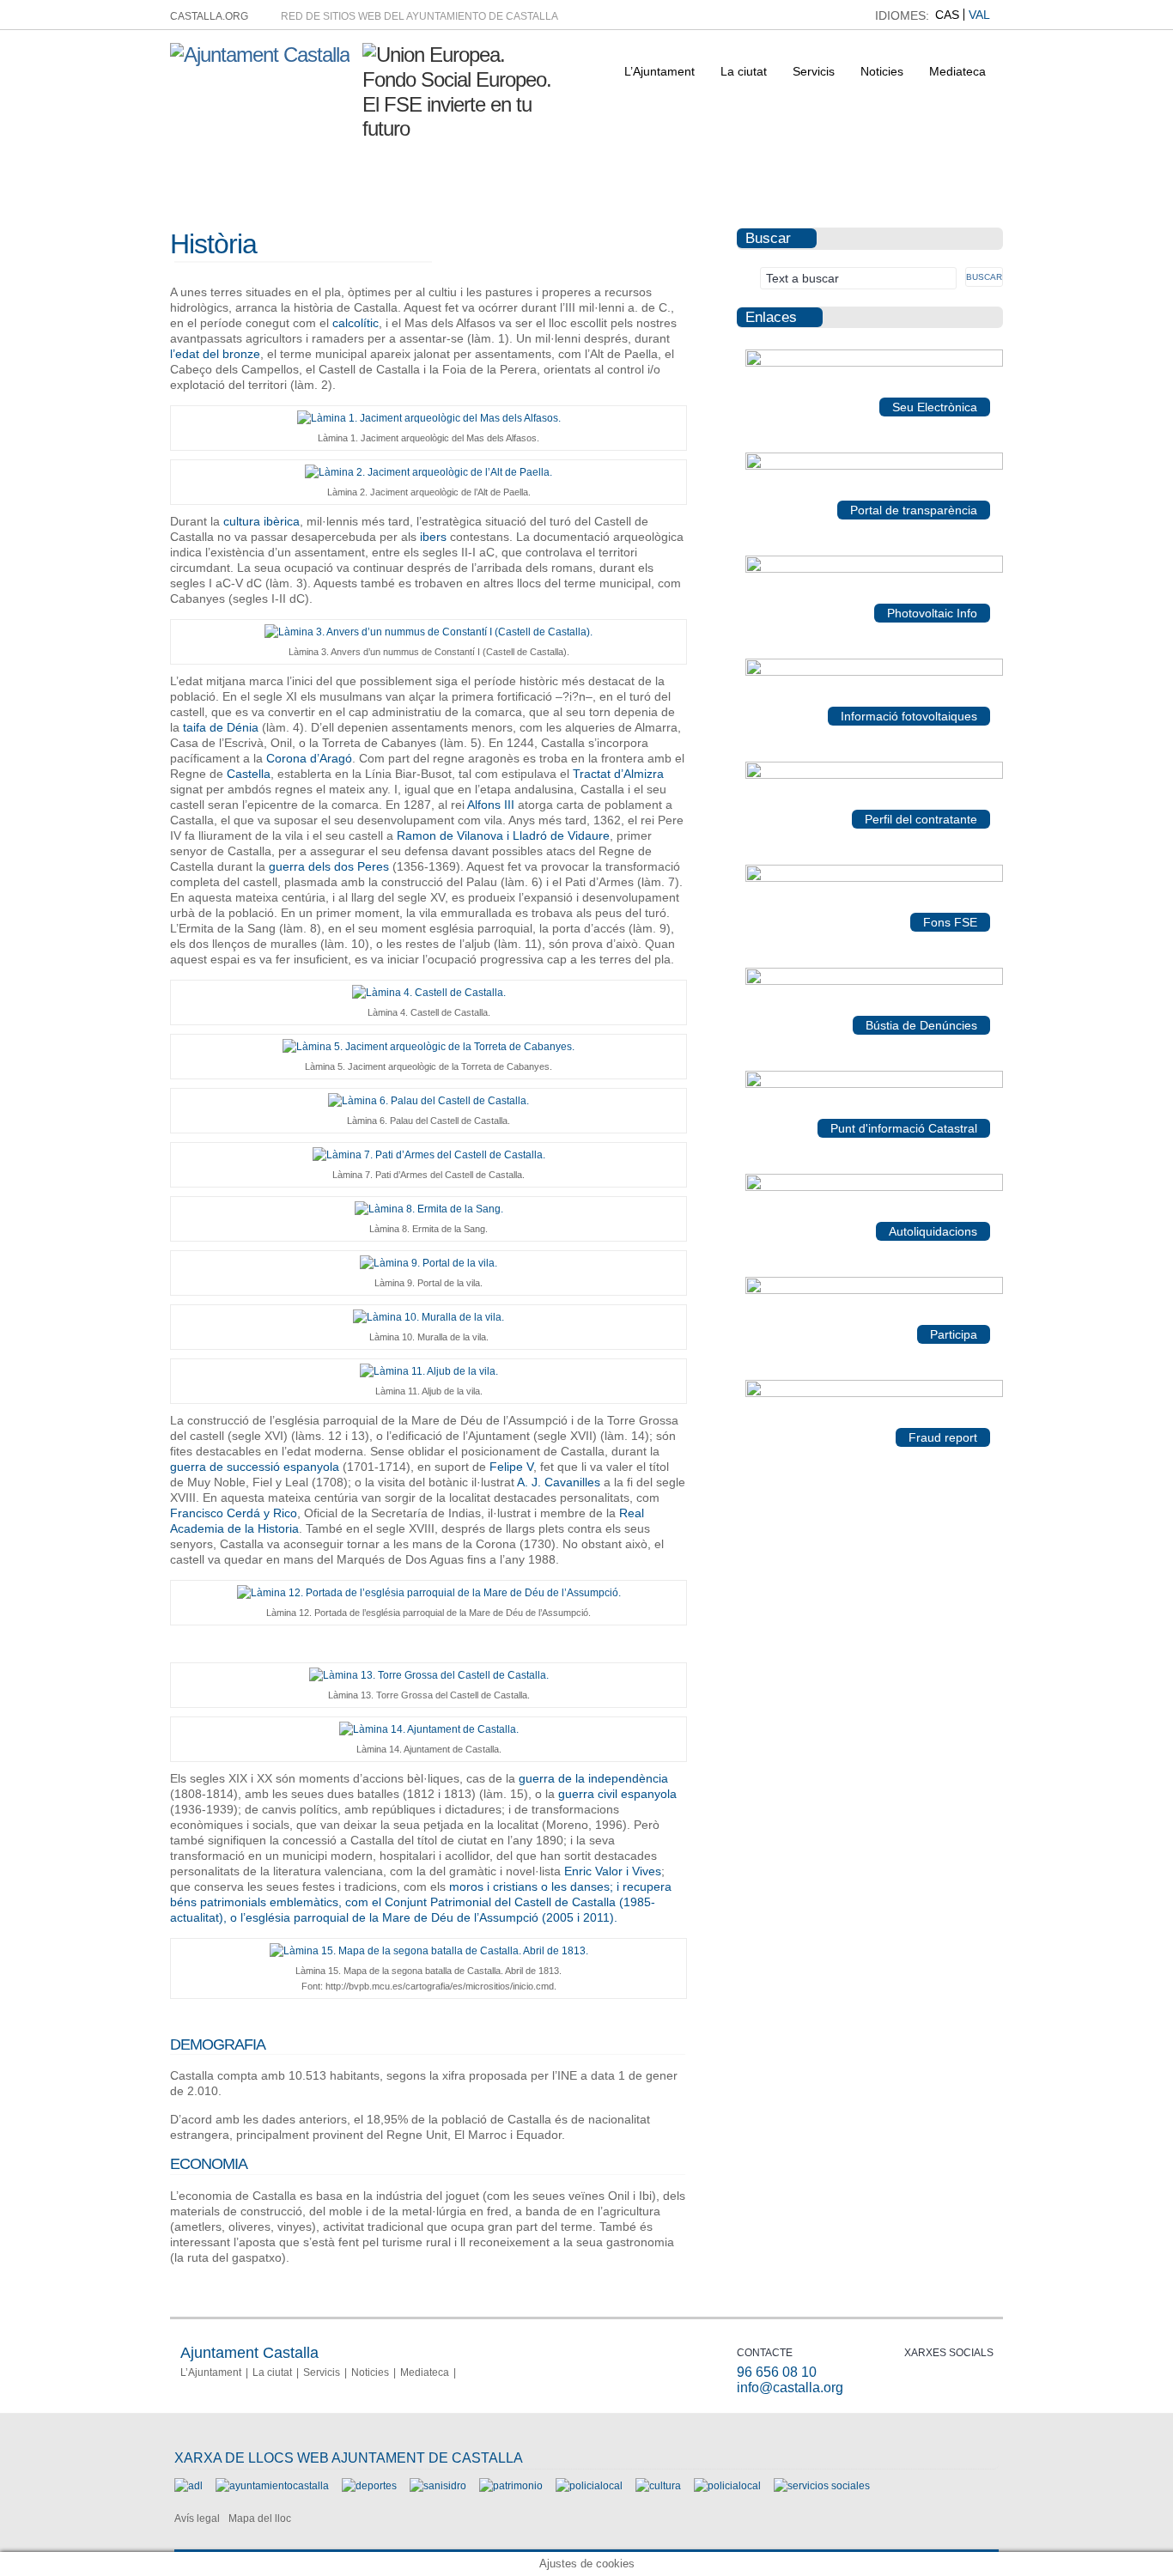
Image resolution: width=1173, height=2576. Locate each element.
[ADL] (188, 2486)
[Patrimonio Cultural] (511, 2486)
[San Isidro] (438, 2486)
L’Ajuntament (659, 71)
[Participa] (874, 1291)
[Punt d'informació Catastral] (874, 1084)
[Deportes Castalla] (369, 2486)
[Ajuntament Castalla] (260, 55)
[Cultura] (658, 2486)
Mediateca (957, 71)
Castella (249, 774)
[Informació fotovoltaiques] (874, 672)
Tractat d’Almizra (618, 774)
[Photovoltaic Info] (874, 569)
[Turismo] (727, 2486)
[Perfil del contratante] (874, 775)
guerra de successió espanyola (255, 1467)
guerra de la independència (593, 1778)
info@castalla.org (790, 2388)
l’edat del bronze (215, 354)
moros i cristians (493, 1886)
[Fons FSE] (874, 878)
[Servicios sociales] (822, 2486)
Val (979, 15)
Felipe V (511, 1467)
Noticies (882, 71)
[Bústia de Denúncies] (874, 981)
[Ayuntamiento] (272, 2486)
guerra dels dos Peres (329, 866)
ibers (433, 537)
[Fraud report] (874, 1394)
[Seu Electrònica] (874, 363)
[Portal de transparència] (874, 466)
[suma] (874, 1188)
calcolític (356, 323)
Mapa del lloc (260, 2518)
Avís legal (197, 2518)
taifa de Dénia (221, 727)
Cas (947, 15)
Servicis (814, 71)
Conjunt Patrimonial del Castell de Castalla (500, 1902)
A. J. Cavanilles (559, 1482)
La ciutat (744, 71)
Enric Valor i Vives (613, 1871)
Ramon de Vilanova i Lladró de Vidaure (503, 835)
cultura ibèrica (261, 521)
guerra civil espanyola (617, 1794)
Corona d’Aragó (309, 758)
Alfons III (491, 805)
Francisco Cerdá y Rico (234, 1513)
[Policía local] (589, 2486)
